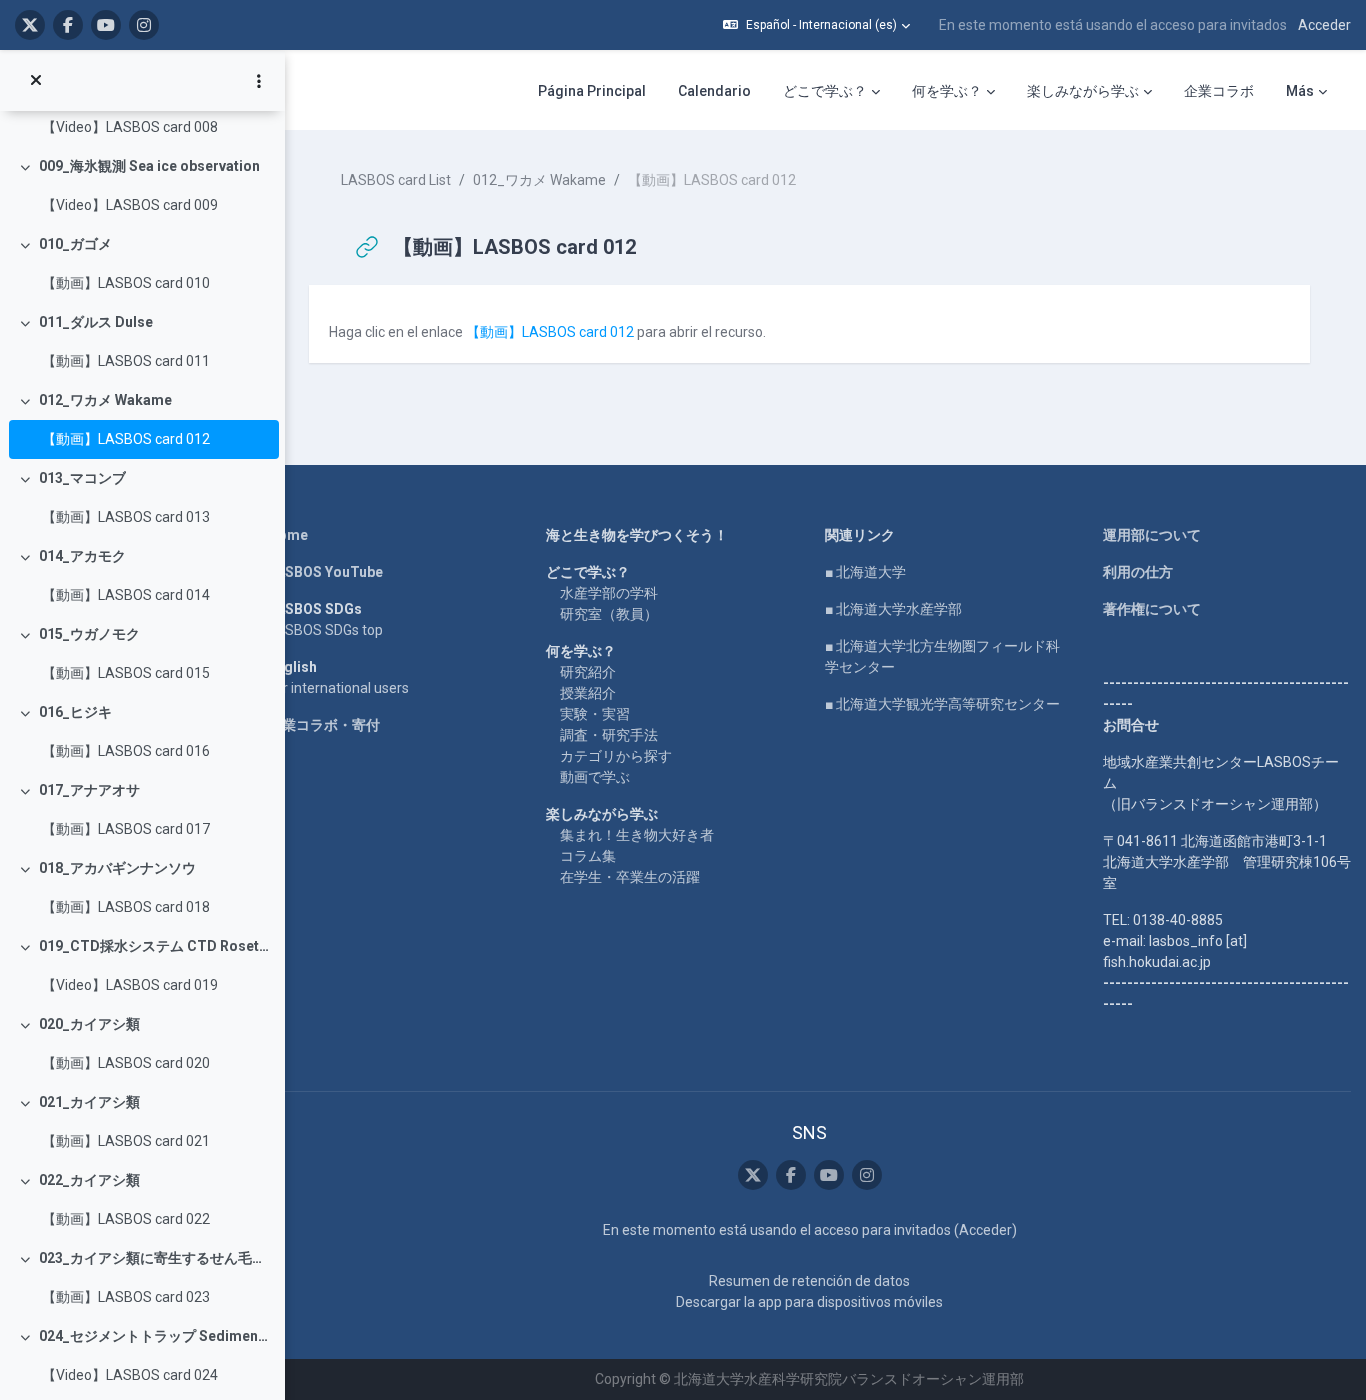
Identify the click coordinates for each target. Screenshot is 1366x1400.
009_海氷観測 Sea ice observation (149, 166)
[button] (816, 25)
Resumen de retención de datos (809, 1281)
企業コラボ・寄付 (324, 725)
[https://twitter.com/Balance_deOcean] (30, 25)
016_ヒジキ (75, 712)
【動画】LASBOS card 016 (126, 751)
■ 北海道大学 (865, 572)
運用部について (1152, 535)
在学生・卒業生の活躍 (630, 877)
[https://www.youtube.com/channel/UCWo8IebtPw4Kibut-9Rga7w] (106, 25)
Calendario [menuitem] (714, 91)
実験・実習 (595, 714)
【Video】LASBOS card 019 (130, 985)
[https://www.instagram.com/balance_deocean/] (144, 25)
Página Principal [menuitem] (592, 91)
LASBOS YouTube (325, 572)
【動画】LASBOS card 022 (126, 1219)
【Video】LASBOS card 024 (130, 1375)
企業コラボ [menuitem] (1219, 91)
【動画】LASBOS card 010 (126, 283)
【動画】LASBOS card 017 (126, 829)
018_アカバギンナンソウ (117, 868)
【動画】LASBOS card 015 (126, 673)
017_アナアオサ (89, 790)
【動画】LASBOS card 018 (126, 907)
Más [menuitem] (1300, 91)
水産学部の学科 (609, 593)
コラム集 (588, 856)
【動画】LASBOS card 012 (126, 439)
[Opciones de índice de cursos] (259, 81)
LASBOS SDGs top (325, 630)
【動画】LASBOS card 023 (126, 1297)
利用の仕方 (1138, 572)
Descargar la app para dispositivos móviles (809, 1302)
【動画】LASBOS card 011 (126, 361)
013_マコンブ (82, 478)
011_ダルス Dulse (96, 322)
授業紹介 (588, 693)
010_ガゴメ (75, 244)
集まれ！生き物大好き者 (637, 835)
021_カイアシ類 (89, 1102)
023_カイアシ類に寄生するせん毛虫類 (154, 1258)
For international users (338, 688)
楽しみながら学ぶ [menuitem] (1083, 91)
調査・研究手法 (609, 735)
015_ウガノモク (89, 634)
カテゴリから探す (616, 756)
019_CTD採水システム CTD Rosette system (154, 946)
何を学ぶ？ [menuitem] (947, 91)
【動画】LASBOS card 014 (126, 595)
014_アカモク (82, 556)
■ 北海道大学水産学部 (893, 609)
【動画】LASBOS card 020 (126, 1063)
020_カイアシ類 (89, 1024)
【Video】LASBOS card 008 (130, 127)
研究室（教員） (609, 614)
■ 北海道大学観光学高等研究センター (942, 704)
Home (288, 535)
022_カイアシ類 (89, 1180)
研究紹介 (588, 672)
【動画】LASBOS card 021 (126, 1141)
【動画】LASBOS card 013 (126, 517)
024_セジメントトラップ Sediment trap (154, 1336)
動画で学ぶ (595, 777)
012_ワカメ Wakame (105, 400)
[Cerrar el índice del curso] (36, 81)
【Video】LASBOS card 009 (130, 205)
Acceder (1324, 25)
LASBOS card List (396, 180)
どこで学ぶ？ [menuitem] (825, 91)
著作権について (1152, 609)
